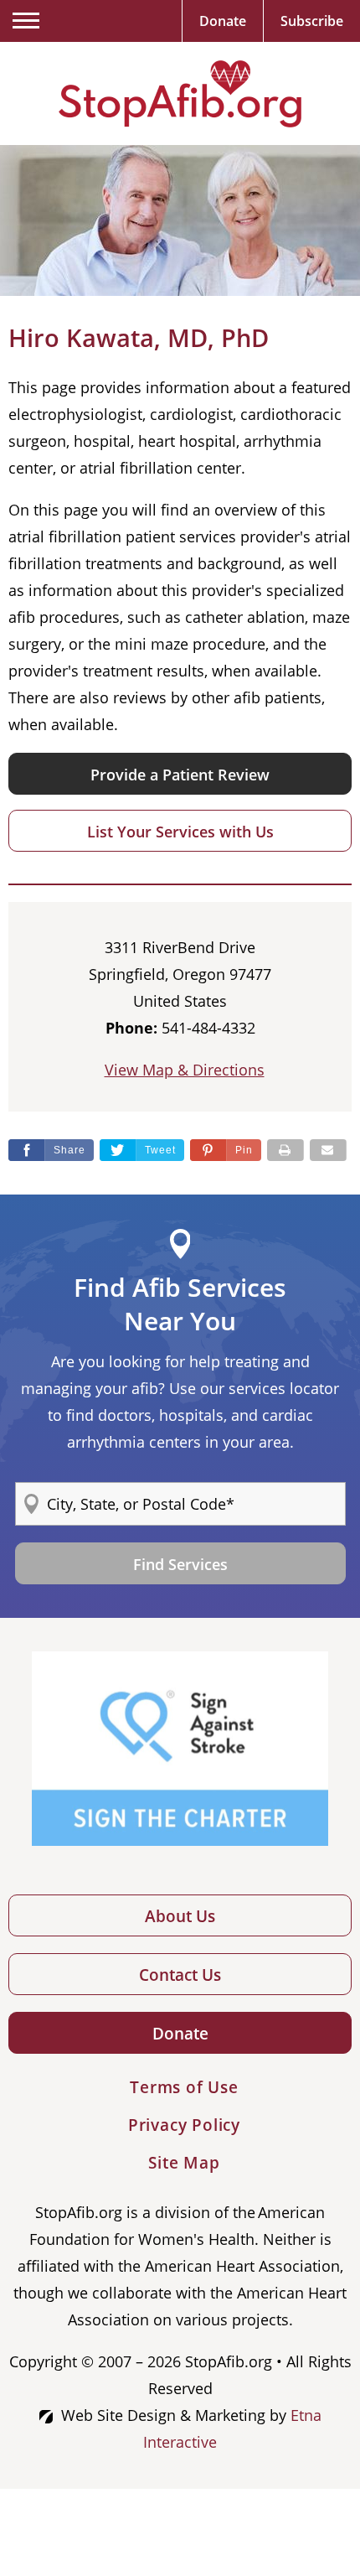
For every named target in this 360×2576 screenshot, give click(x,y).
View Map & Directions (185, 1070)
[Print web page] (285, 1150)
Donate (180, 2034)
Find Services (180, 1564)
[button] (226, 1150)
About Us (180, 1916)
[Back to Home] (180, 94)
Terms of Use (184, 2087)
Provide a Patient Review (180, 775)
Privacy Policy (184, 2125)
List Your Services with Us (180, 832)
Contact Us (180, 1975)
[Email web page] (328, 1150)
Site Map (184, 2163)
